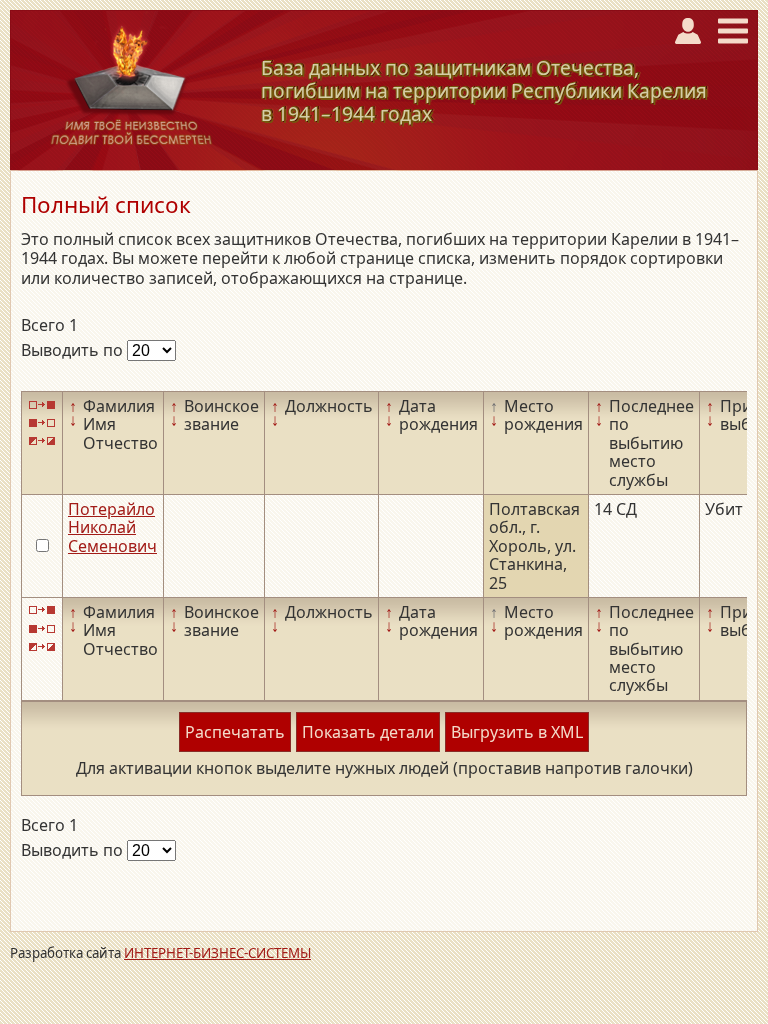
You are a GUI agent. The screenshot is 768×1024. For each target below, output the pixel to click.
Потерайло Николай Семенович (112, 527)
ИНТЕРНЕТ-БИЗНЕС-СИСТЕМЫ (217, 953)
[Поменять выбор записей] (42, 441)
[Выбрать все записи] (42, 404)
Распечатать (235, 732)
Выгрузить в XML (517, 732)
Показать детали (368, 732)
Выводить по (74, 350)
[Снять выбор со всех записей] (42, 422)
